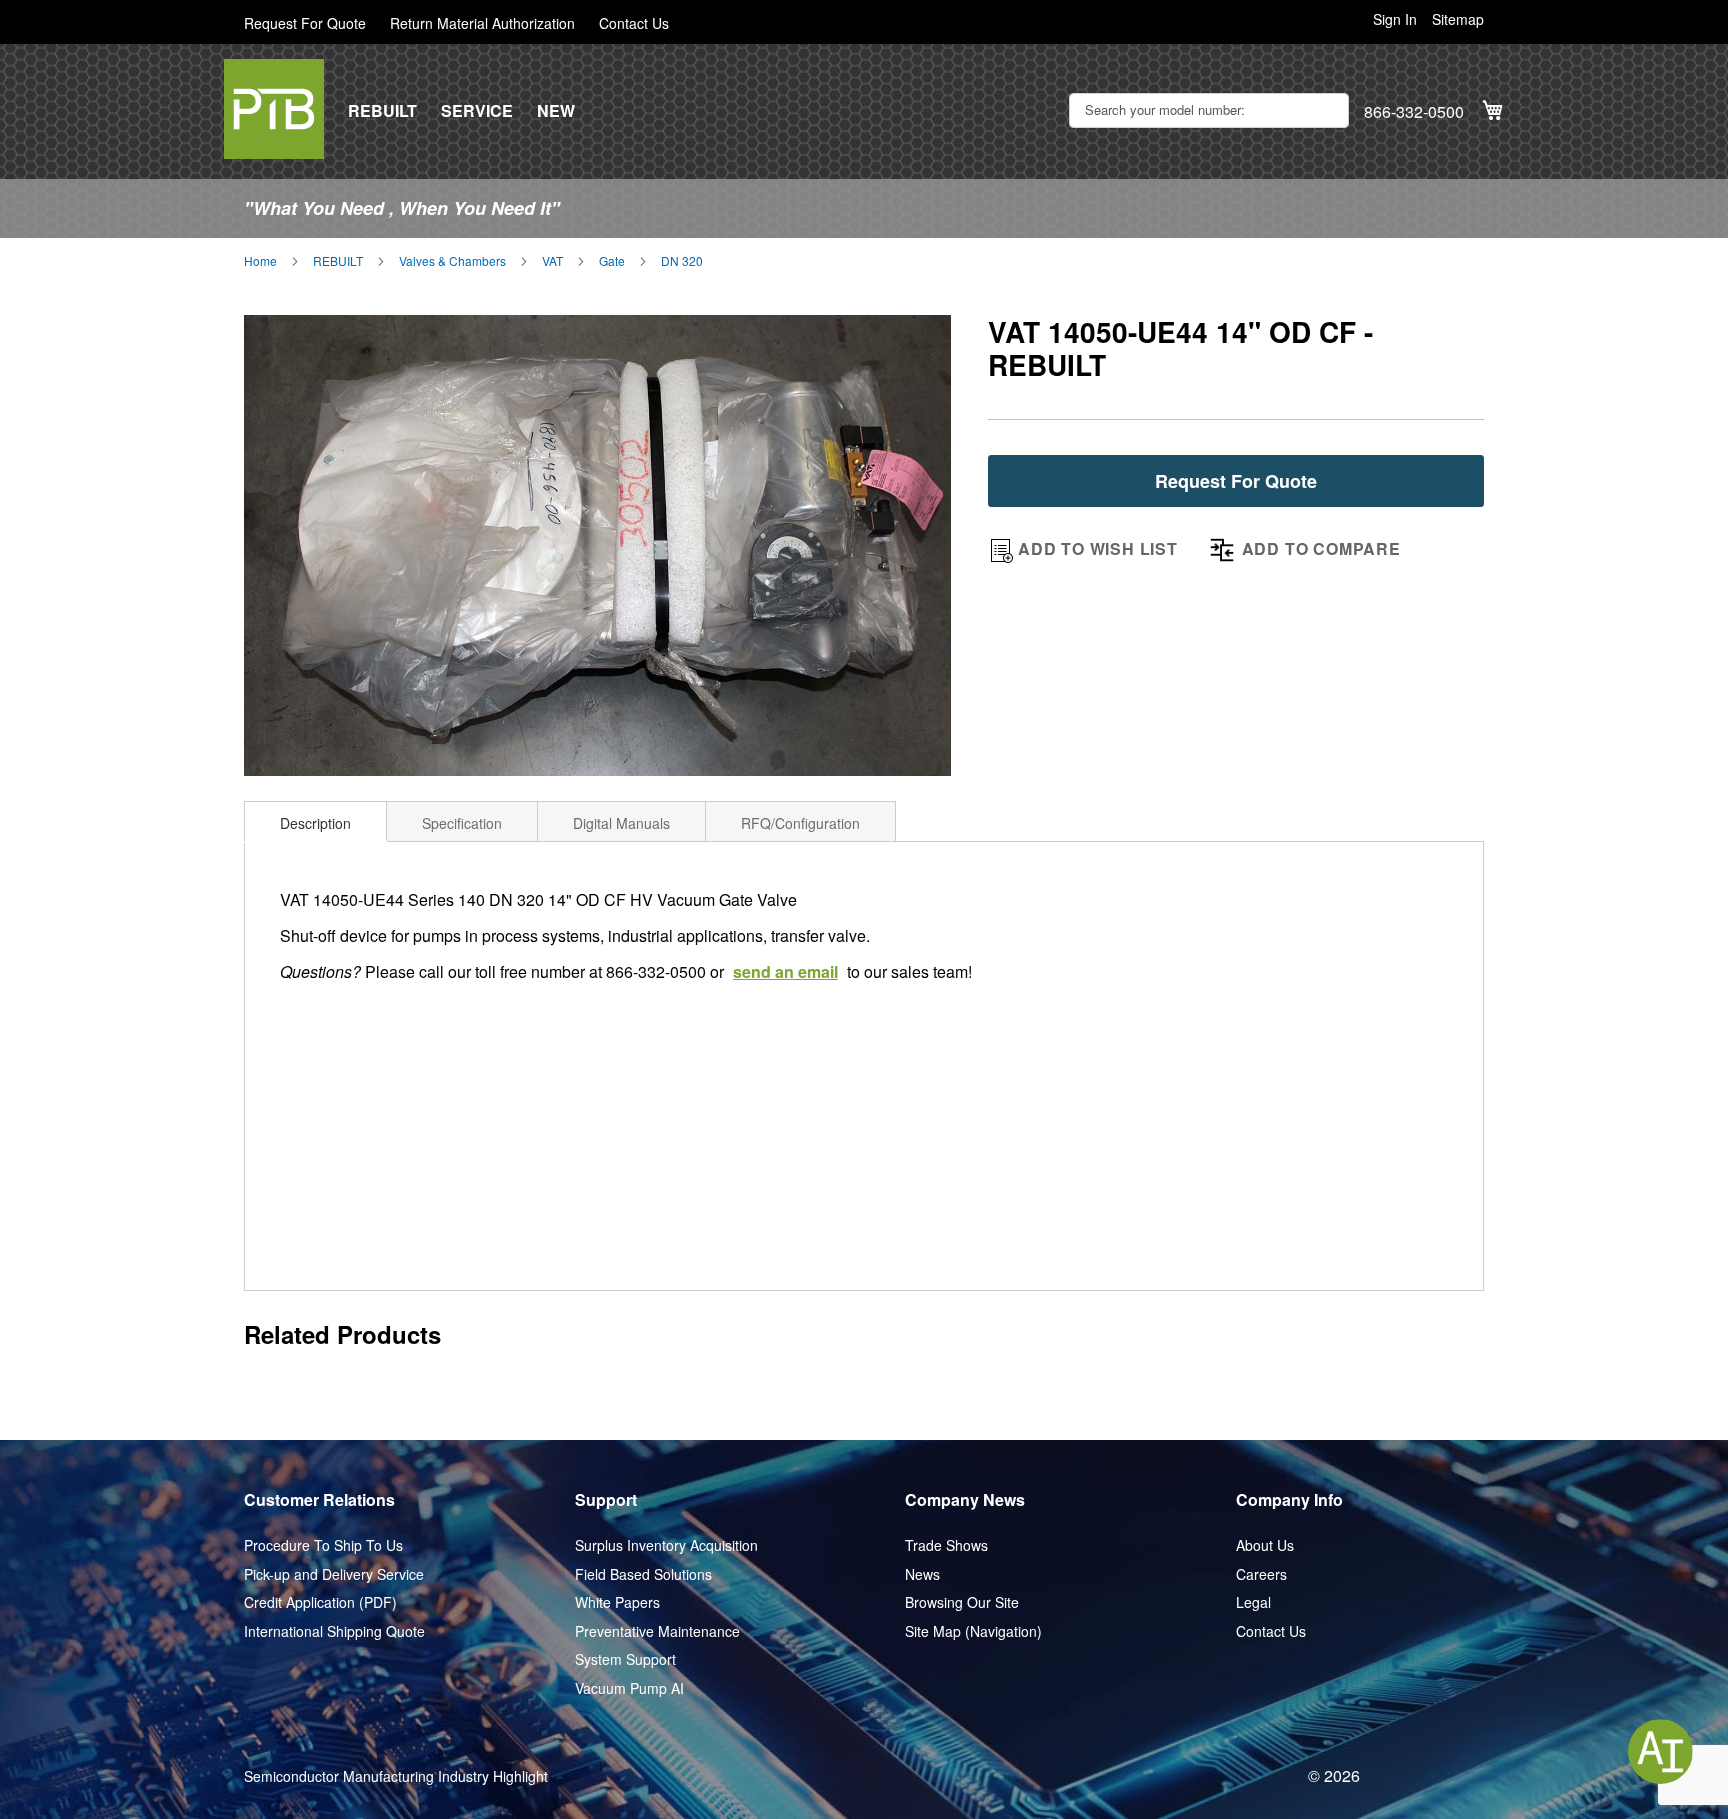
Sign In (1395, 19)
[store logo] (274, 109)
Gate (612, 261)
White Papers (617, 1602)
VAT (552, 261)
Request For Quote (305, 23)
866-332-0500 (1414, 112)
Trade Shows (946, 1545)
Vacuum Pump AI (629, 1688)
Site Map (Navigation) (973, 1631)
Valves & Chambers (452, 261)
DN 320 (682, 261)
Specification (462, 823)
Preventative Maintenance (657, 1631)
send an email (785, 971)
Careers (1261, 1574)
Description (315, 823)
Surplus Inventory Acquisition (666, 1545)
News (922, 1574)
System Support (625, 1659)
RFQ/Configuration (800, 823)
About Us (1265, 1545)
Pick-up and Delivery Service (334, 1574)
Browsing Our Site (962, 1602)
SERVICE (477, 111)
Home (260, 261)
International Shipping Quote (334, 1631)
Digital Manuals (621, 823)
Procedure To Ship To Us (323, 1545)
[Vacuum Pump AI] (1660, 1751)
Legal (1253, 1602)
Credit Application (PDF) (320, 1602)
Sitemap (1458, 19)
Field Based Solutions (643, 1574)
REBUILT (382, 111)
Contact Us (634, 23)
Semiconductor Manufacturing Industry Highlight (396, 1776)
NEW (556, 111)
